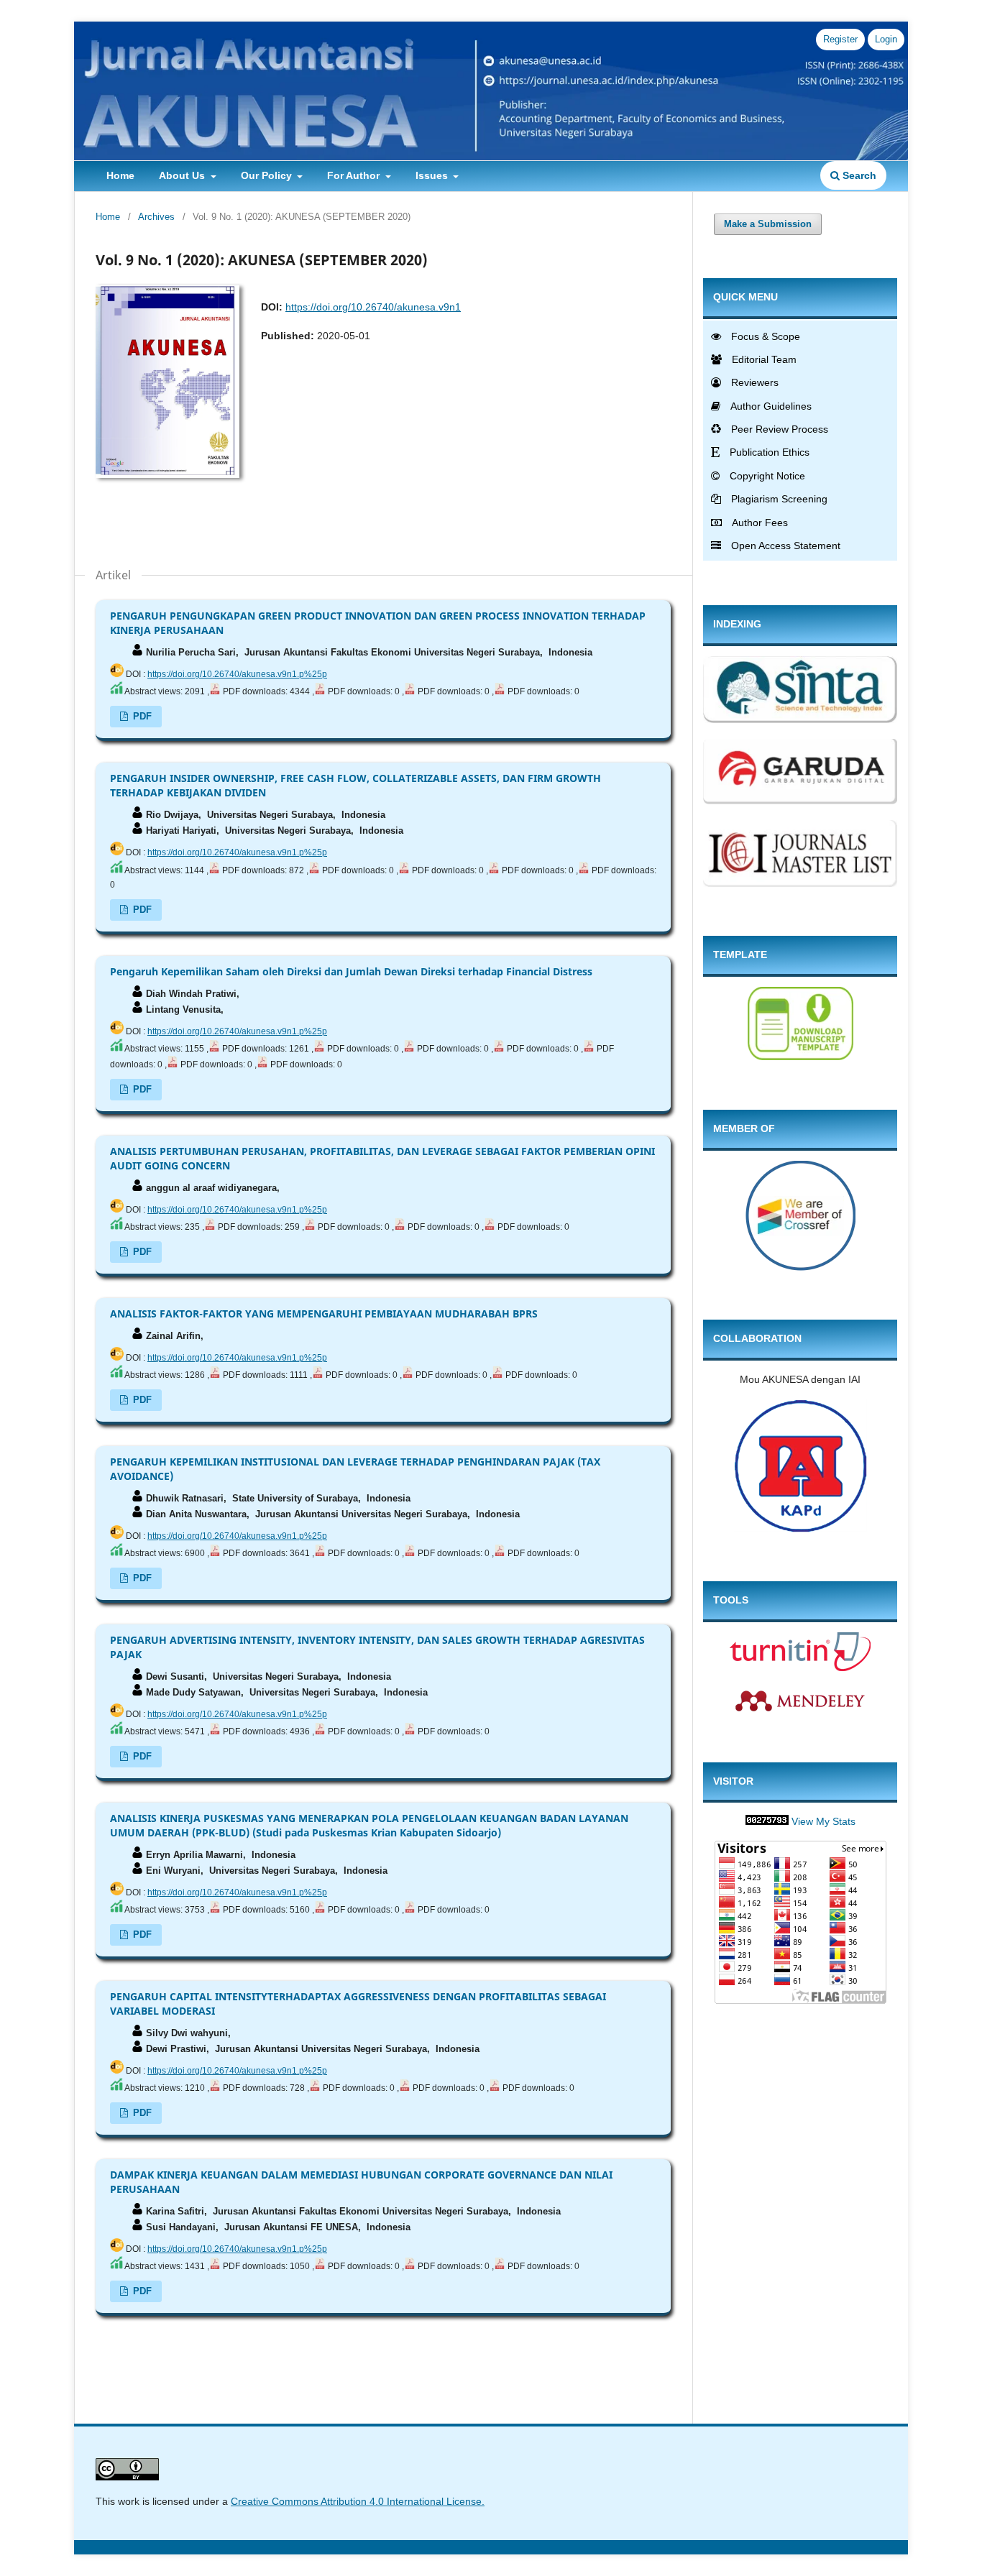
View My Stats (823, 1821)
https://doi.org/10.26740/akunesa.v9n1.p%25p (237, 674)
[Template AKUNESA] (800, 1057)
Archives (156, 217)
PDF (141, 716)
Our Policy (268, 175)
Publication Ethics (770, 452)
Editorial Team (764, 359)
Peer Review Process (780, 429)
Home (120, 175)
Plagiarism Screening (779, 499)
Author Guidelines (771, 406)
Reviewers (755, 382)
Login (886, 39)
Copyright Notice (767, 476)
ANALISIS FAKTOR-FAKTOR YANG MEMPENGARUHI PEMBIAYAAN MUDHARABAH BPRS (324, 1314)
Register (840, 39)
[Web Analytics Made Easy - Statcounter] (767, 1821)
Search (858, 175)
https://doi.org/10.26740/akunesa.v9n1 (373, 307)
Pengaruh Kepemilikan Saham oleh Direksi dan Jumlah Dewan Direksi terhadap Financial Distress (351, 971)
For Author (355, 175)
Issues (433, 175)
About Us (183, 175)
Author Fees (760, 523)
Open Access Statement (786, 546)
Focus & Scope (766, 336)
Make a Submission (768, 224)
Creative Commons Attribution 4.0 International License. (358, 2501)
